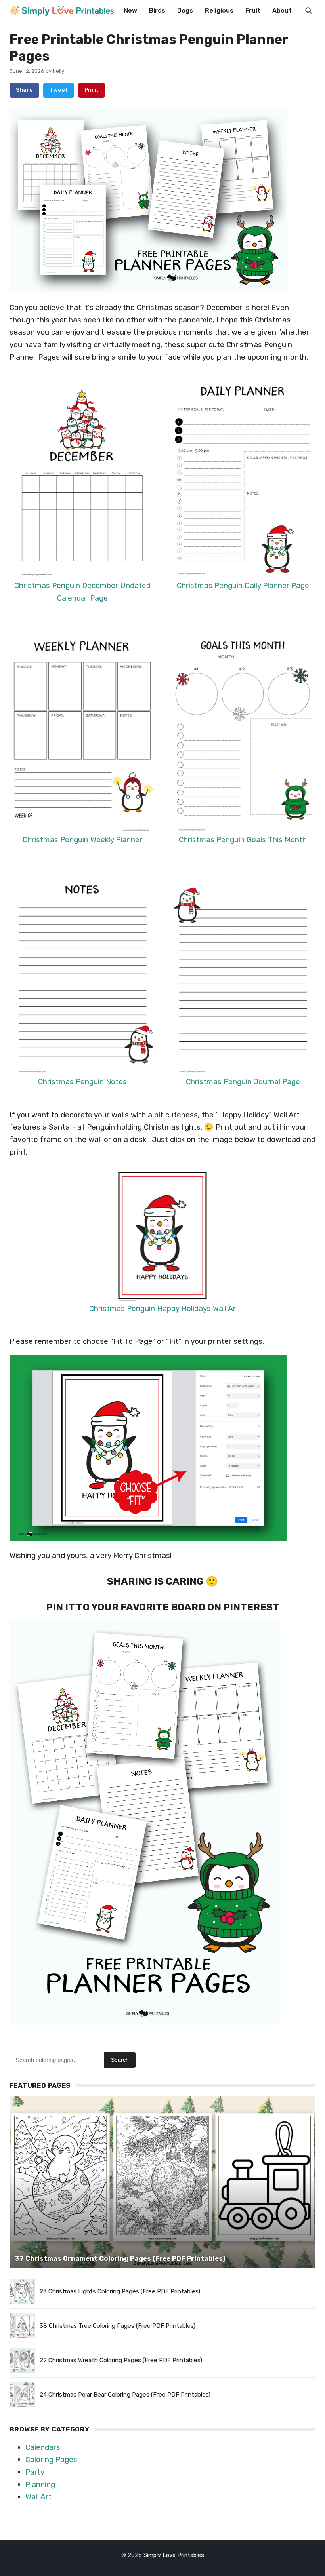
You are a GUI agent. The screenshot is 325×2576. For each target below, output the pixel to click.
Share (24, 90)
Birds (157, 10)
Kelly (58, 71)
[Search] (308, 10)
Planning (40, 2484)
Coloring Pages (51, 2459)
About (282, 10)
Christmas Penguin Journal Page (243, 1082)
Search (120, 2060)
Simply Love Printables (174, 2555)
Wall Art (38, 2497)
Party (35, 2472)
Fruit (253, 10)
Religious (219, 10)
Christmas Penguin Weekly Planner (82, 840)
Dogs (185, 10)
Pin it (92, 90)
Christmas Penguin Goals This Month (243, 840)
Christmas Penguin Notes (82, 1082)
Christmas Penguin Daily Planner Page (243, 585)
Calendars (43, 2447)
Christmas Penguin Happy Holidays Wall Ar (162, 1308)
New (130, 10)
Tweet (59, 90)
